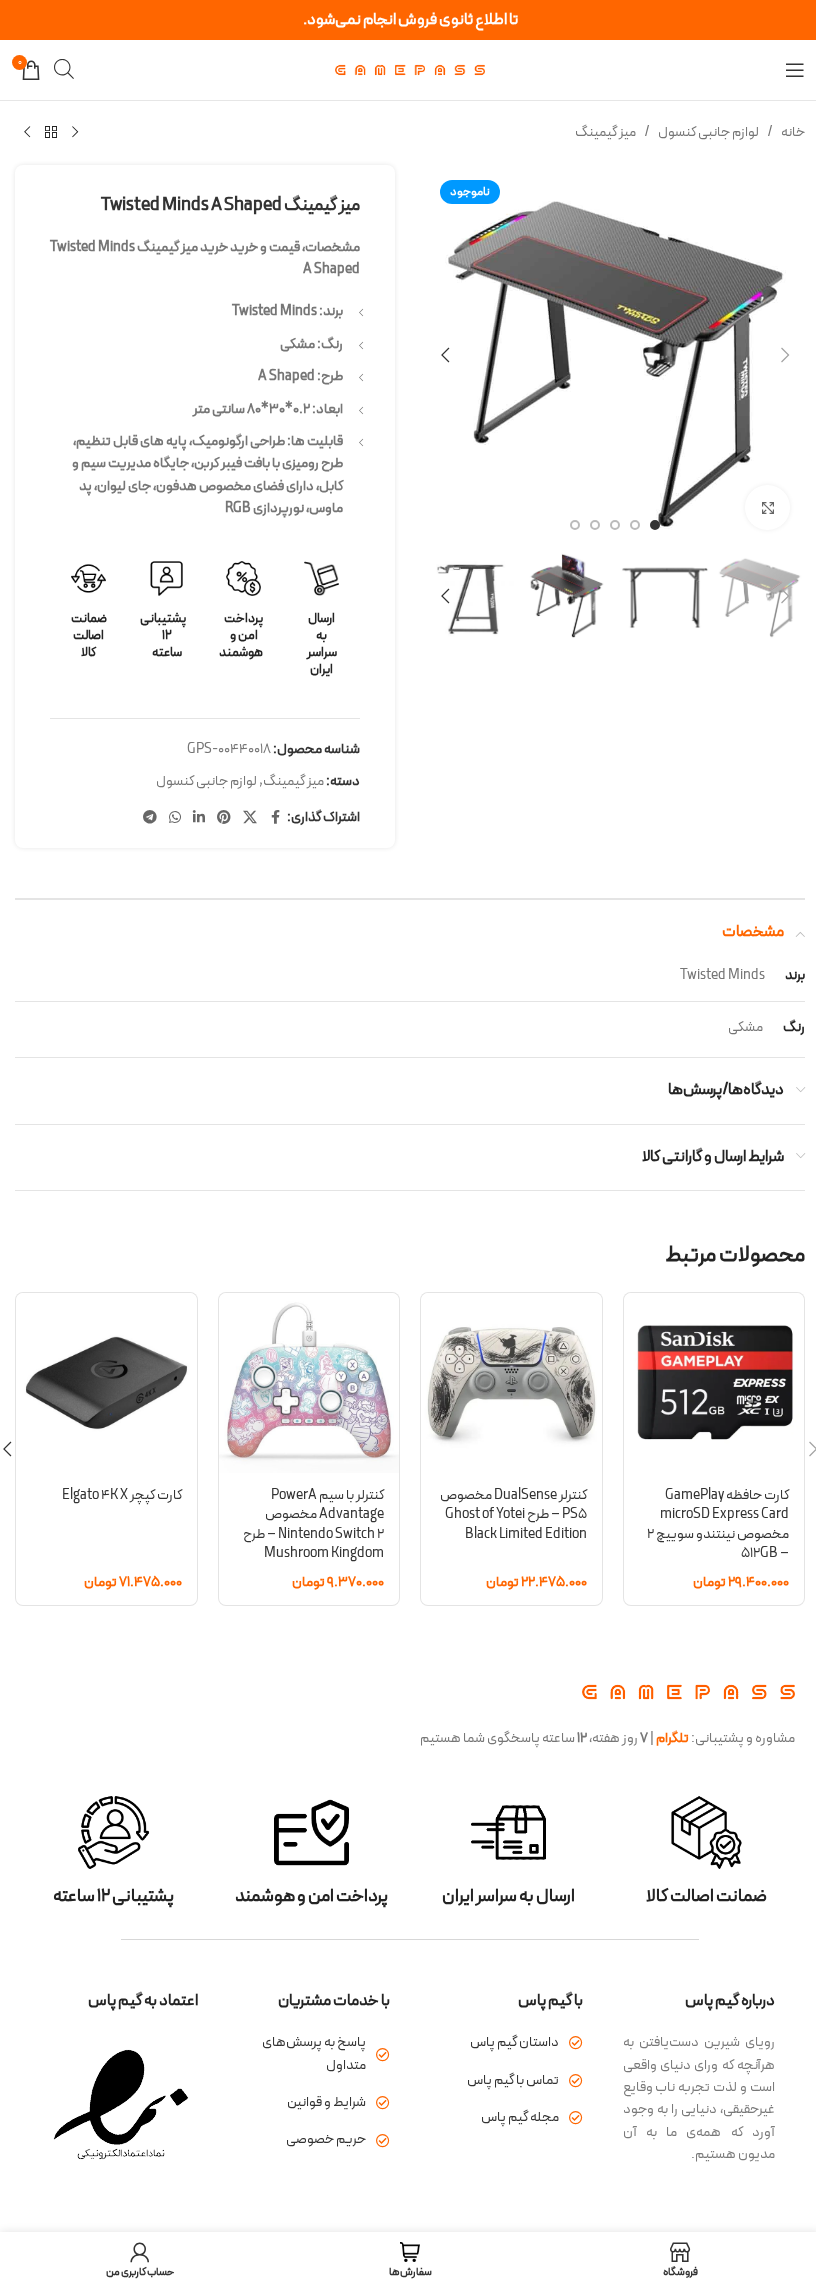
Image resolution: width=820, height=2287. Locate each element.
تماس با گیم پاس (513, 2080)
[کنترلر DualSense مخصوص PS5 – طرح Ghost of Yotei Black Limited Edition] (511, 1383)
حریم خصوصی (326, 2139)
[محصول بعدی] (27, 133)
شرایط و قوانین (326, 2102)
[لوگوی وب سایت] (410, 69)
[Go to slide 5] (575, 525)
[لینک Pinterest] (224, 818)
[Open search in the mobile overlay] (64, 69)
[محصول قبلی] (75, 133)
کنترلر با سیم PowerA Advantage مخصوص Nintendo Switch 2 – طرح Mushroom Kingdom (313, 1525)
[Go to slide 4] (595, 525)
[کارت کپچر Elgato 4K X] (106, 1383)
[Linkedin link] (199, 818)
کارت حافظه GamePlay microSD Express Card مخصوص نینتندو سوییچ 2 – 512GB (718, 1525)
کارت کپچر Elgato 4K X (122, 1495)
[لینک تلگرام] (150, 818)
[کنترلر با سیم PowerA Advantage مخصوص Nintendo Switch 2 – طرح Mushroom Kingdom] (309, 1383)
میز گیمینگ (605, 132)
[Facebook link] (275, 818)
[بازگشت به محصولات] (51, 133)
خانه (793, 132)
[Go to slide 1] (655, 525)
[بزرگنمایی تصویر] (767, 507)
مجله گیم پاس (520, 2117)
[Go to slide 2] (635, 525)
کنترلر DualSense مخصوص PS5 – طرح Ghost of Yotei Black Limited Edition (513, 1515)
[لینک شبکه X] (250, 818)
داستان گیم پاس (514, 2042)
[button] (785, 355)
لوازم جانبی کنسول (708, 132)
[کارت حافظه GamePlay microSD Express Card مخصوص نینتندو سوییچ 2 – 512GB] (714, 1383)
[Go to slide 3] (615, 525)
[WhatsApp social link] (175, 818)
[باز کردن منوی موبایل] (795, 70)
